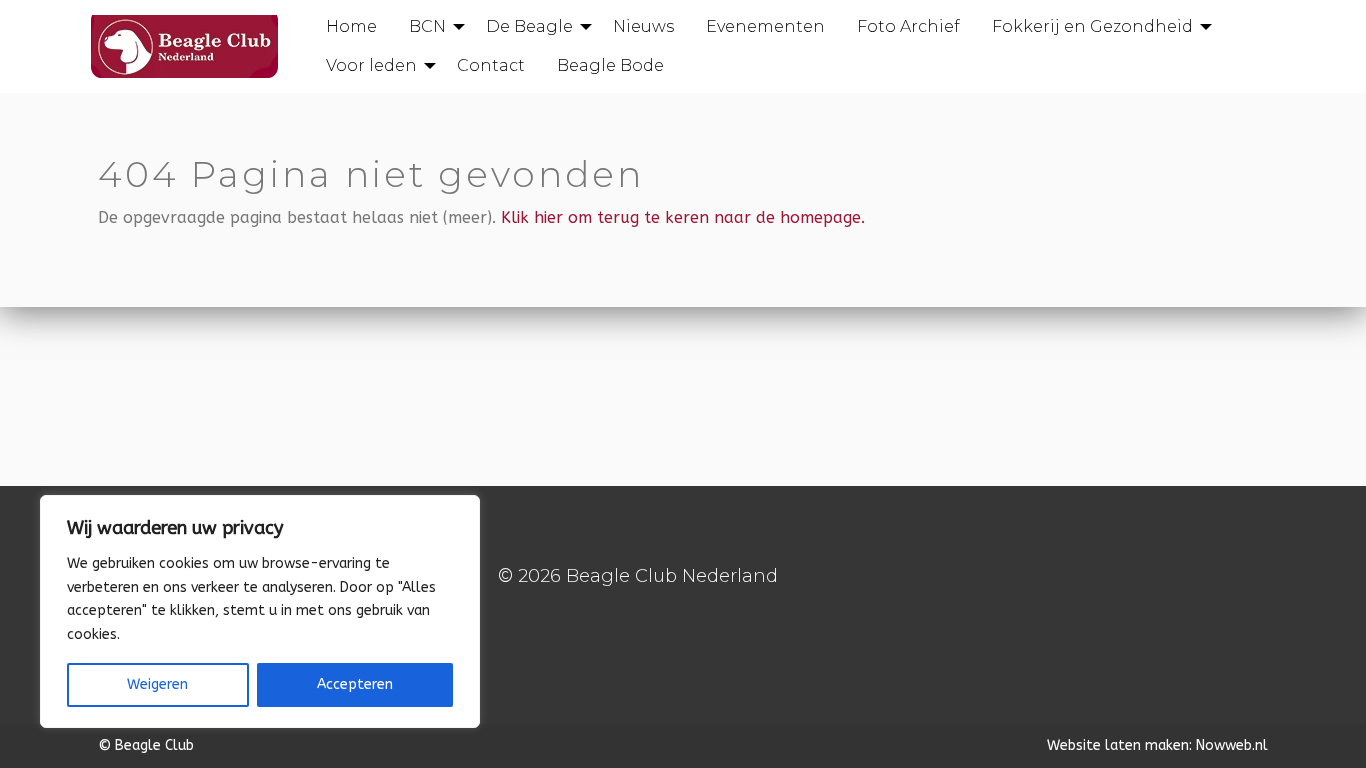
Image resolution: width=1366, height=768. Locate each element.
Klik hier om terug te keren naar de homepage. (683, 217)
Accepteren (355, 684)
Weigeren (157, 684)
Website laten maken (1118, 745)
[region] (260, 611)
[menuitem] (351, 27)
